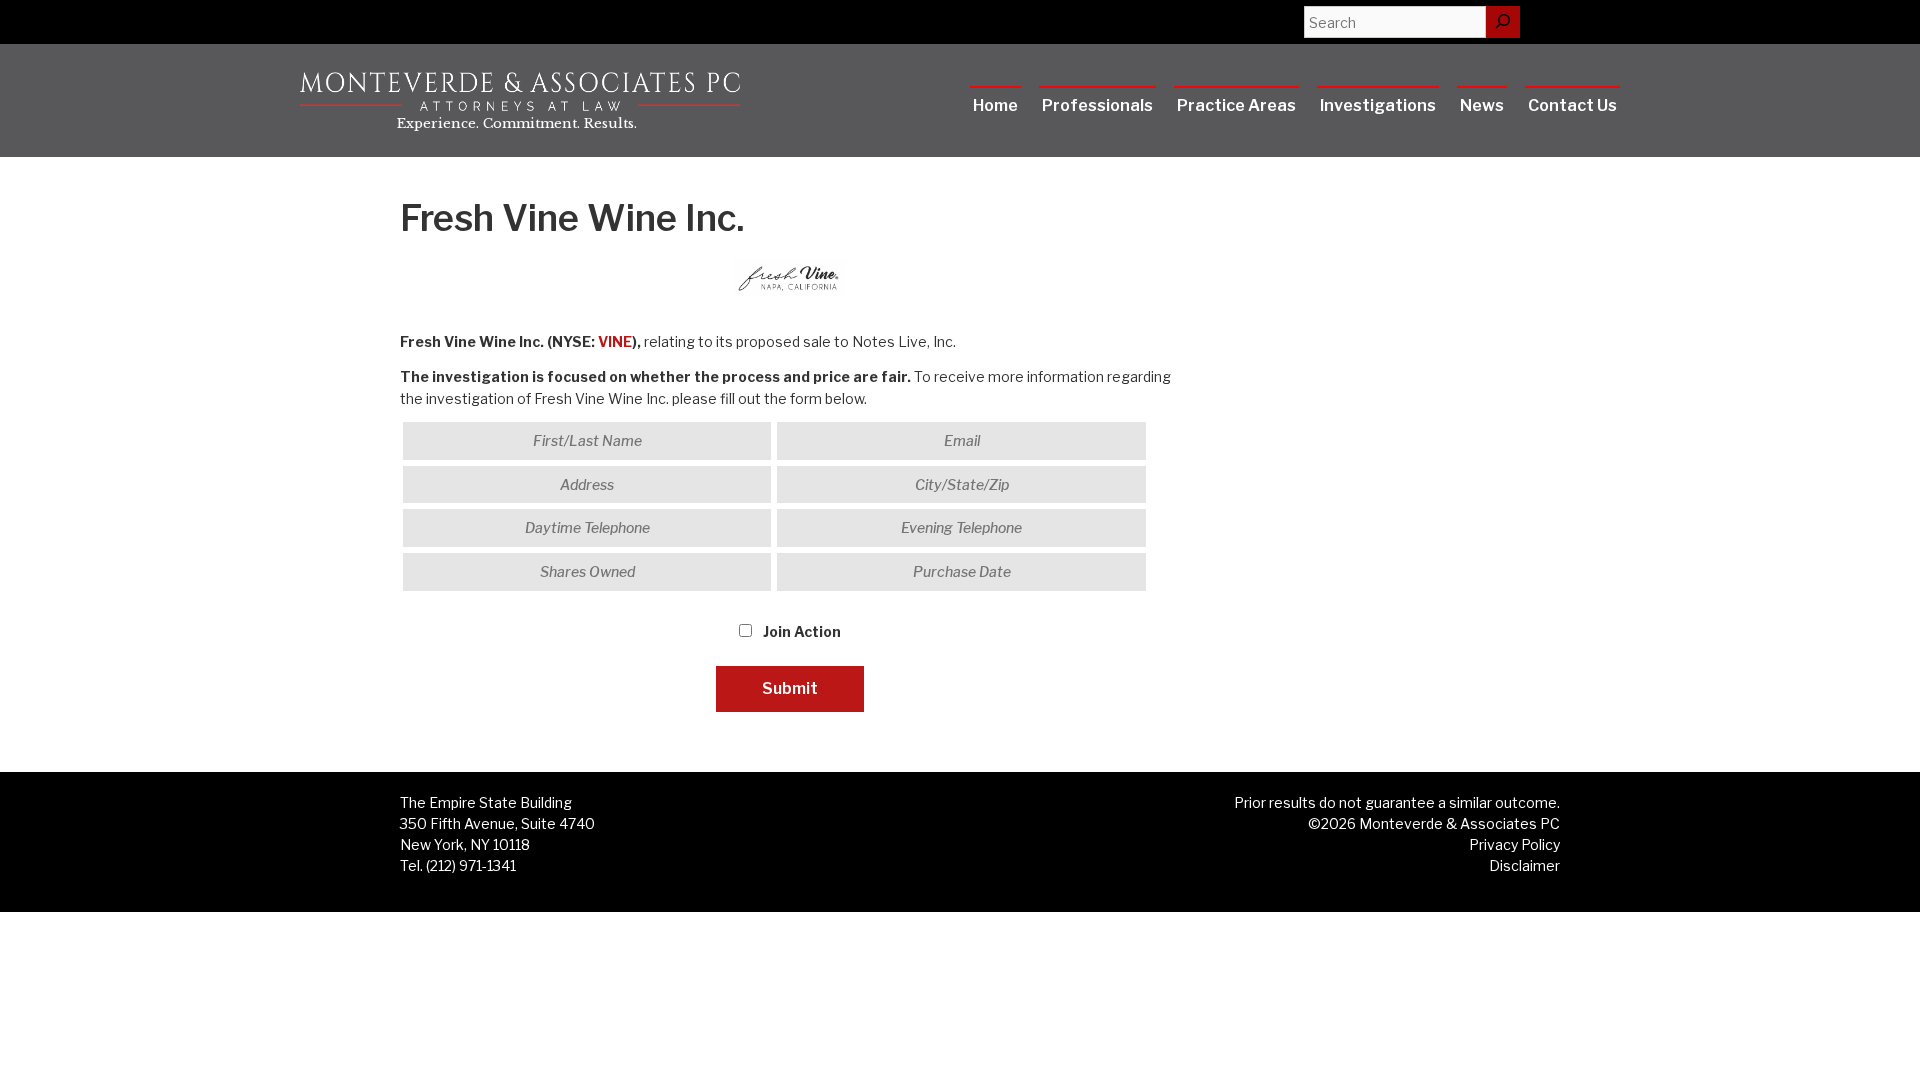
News (1482, 105)
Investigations (1378, 105)
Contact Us (1572, 105)
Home (995, 105)
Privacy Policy (1514, 844)
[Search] (1503, 22)
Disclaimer (1524, 865)
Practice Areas (1236, 105)
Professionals (1097, 105)
